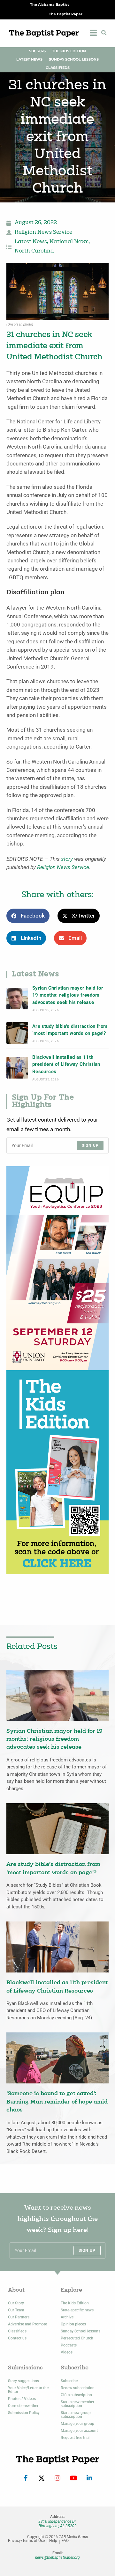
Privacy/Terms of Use (26, 2541)
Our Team (16, 2310)
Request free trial (75, 2438)
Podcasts (69, 2345)
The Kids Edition (69, 51)
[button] (104, 33)
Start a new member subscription (77, 2404)
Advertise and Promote (27, 2324)
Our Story (16, 2303)
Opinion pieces (73, 2324)
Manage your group (77, 2424)
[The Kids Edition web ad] (57, 1472)
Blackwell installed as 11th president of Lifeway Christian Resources (66, 1064)
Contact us (17, 2338)
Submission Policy (24, 2413)
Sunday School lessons (80, 2331)
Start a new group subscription (76, 2415)
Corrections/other (23, 2406)
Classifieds (58, 68)
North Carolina (34, 251)
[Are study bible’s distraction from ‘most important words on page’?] (17, 1033)
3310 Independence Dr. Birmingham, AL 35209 (57, 2524)
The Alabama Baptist (50, 5)
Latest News (29, 59)
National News (69, 242)
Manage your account (79, 2431)
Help (53, 2541)
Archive (67, 2317)
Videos (67, 2352)
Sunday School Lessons (74, 59)
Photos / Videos (22, 2399)
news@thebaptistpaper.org (57, 2558)
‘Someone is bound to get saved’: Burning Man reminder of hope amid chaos (57, 2102)
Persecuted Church (77, 2338)
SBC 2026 (37, 51)
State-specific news (77, 2310)
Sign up (90, 1145)
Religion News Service (43, 232)
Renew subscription (78, 2388)
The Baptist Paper (66, 14)
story (67, 859)
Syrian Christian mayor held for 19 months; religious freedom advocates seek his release (68, 995)
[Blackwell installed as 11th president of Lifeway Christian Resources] (17, 1068)
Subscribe (69, 2381)
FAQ (65, 2541)
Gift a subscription (76, 2395)
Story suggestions (23, 2381)
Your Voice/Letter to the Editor (28, 2390)
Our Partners (19, 2317)
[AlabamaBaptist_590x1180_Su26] (57, 1268)
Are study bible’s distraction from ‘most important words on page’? (70, 1030)
